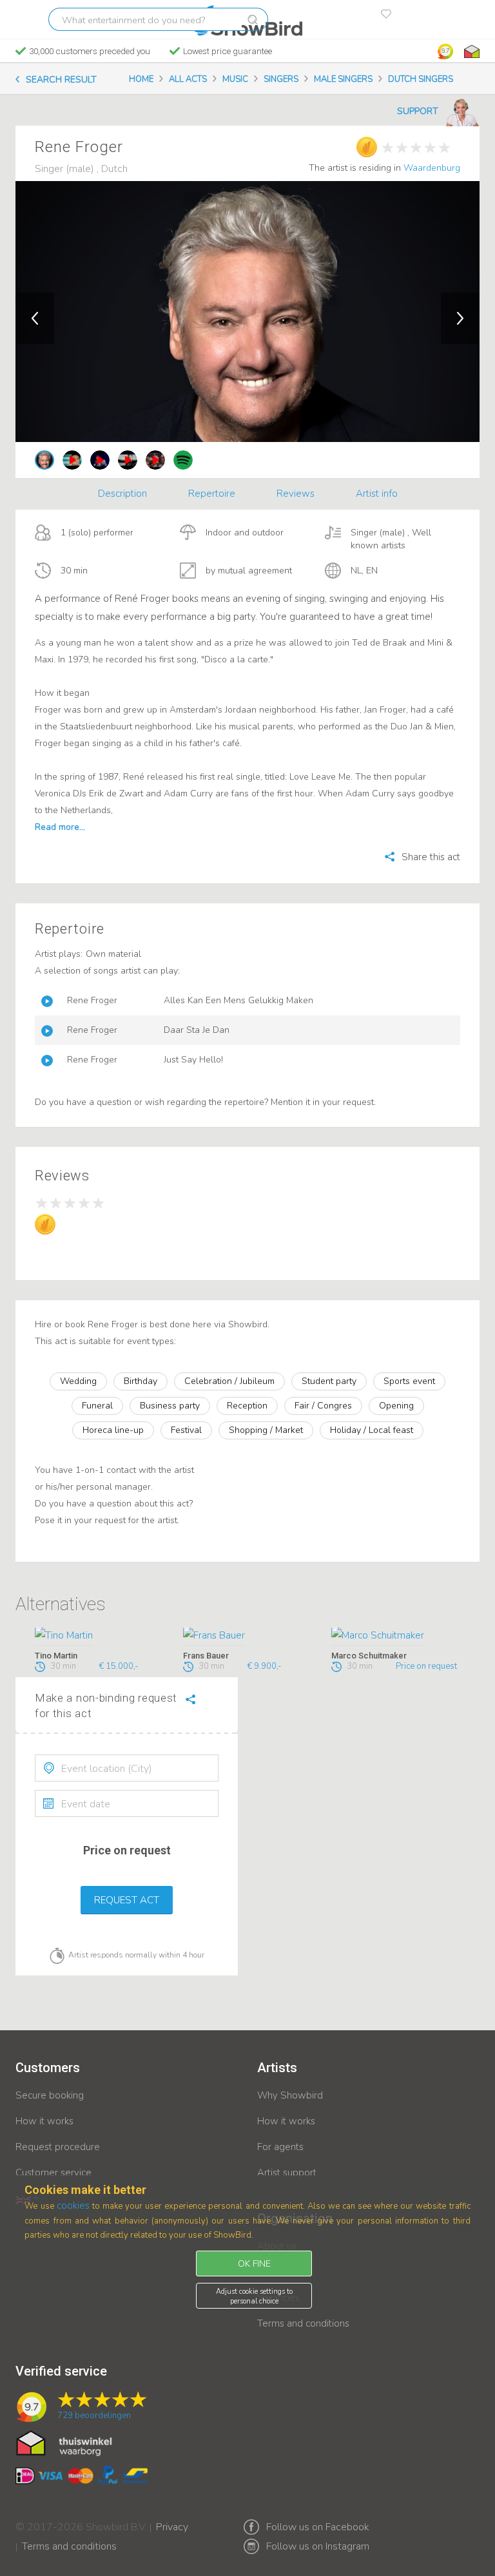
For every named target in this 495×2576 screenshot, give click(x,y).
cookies (73, 2206)
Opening (396, 1406)
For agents (280, 2147)
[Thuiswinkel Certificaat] (64, 2443)
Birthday (141, 1381)
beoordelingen (94, 2416)
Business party (170, 1406)
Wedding (78, 1381)
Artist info (377, 494)
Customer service (53, 2173)
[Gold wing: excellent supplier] (367, 147)
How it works (44, 2121)
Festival (186, 1430)
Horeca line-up (113, 1430)
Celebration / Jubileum (229, 1381)
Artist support (287, 2173)
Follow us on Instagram (318, 2546)
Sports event (409, 1381)
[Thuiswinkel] (471, 52)
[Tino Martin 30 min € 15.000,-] (99, 1637)
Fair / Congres (323, 1406)
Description (122, 494)
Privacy (172, 2519)
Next (460, 318)
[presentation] (127, 1768)
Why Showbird (290, 2095)
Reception (247, 1406)
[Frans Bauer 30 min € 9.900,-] (247, 1637)
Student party (329, 1381)
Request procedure (58, 2147)
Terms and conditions (303, 2323)
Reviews (296, 494)
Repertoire (212, 494)
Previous (35, 318)
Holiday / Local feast (372, 1430)
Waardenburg (432, 168)
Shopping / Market (266, 1430)
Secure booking (50, 2095)
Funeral (97, 1406)
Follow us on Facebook (318, 2527)
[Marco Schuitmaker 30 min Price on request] (396, 1637)
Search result (61, 80)
